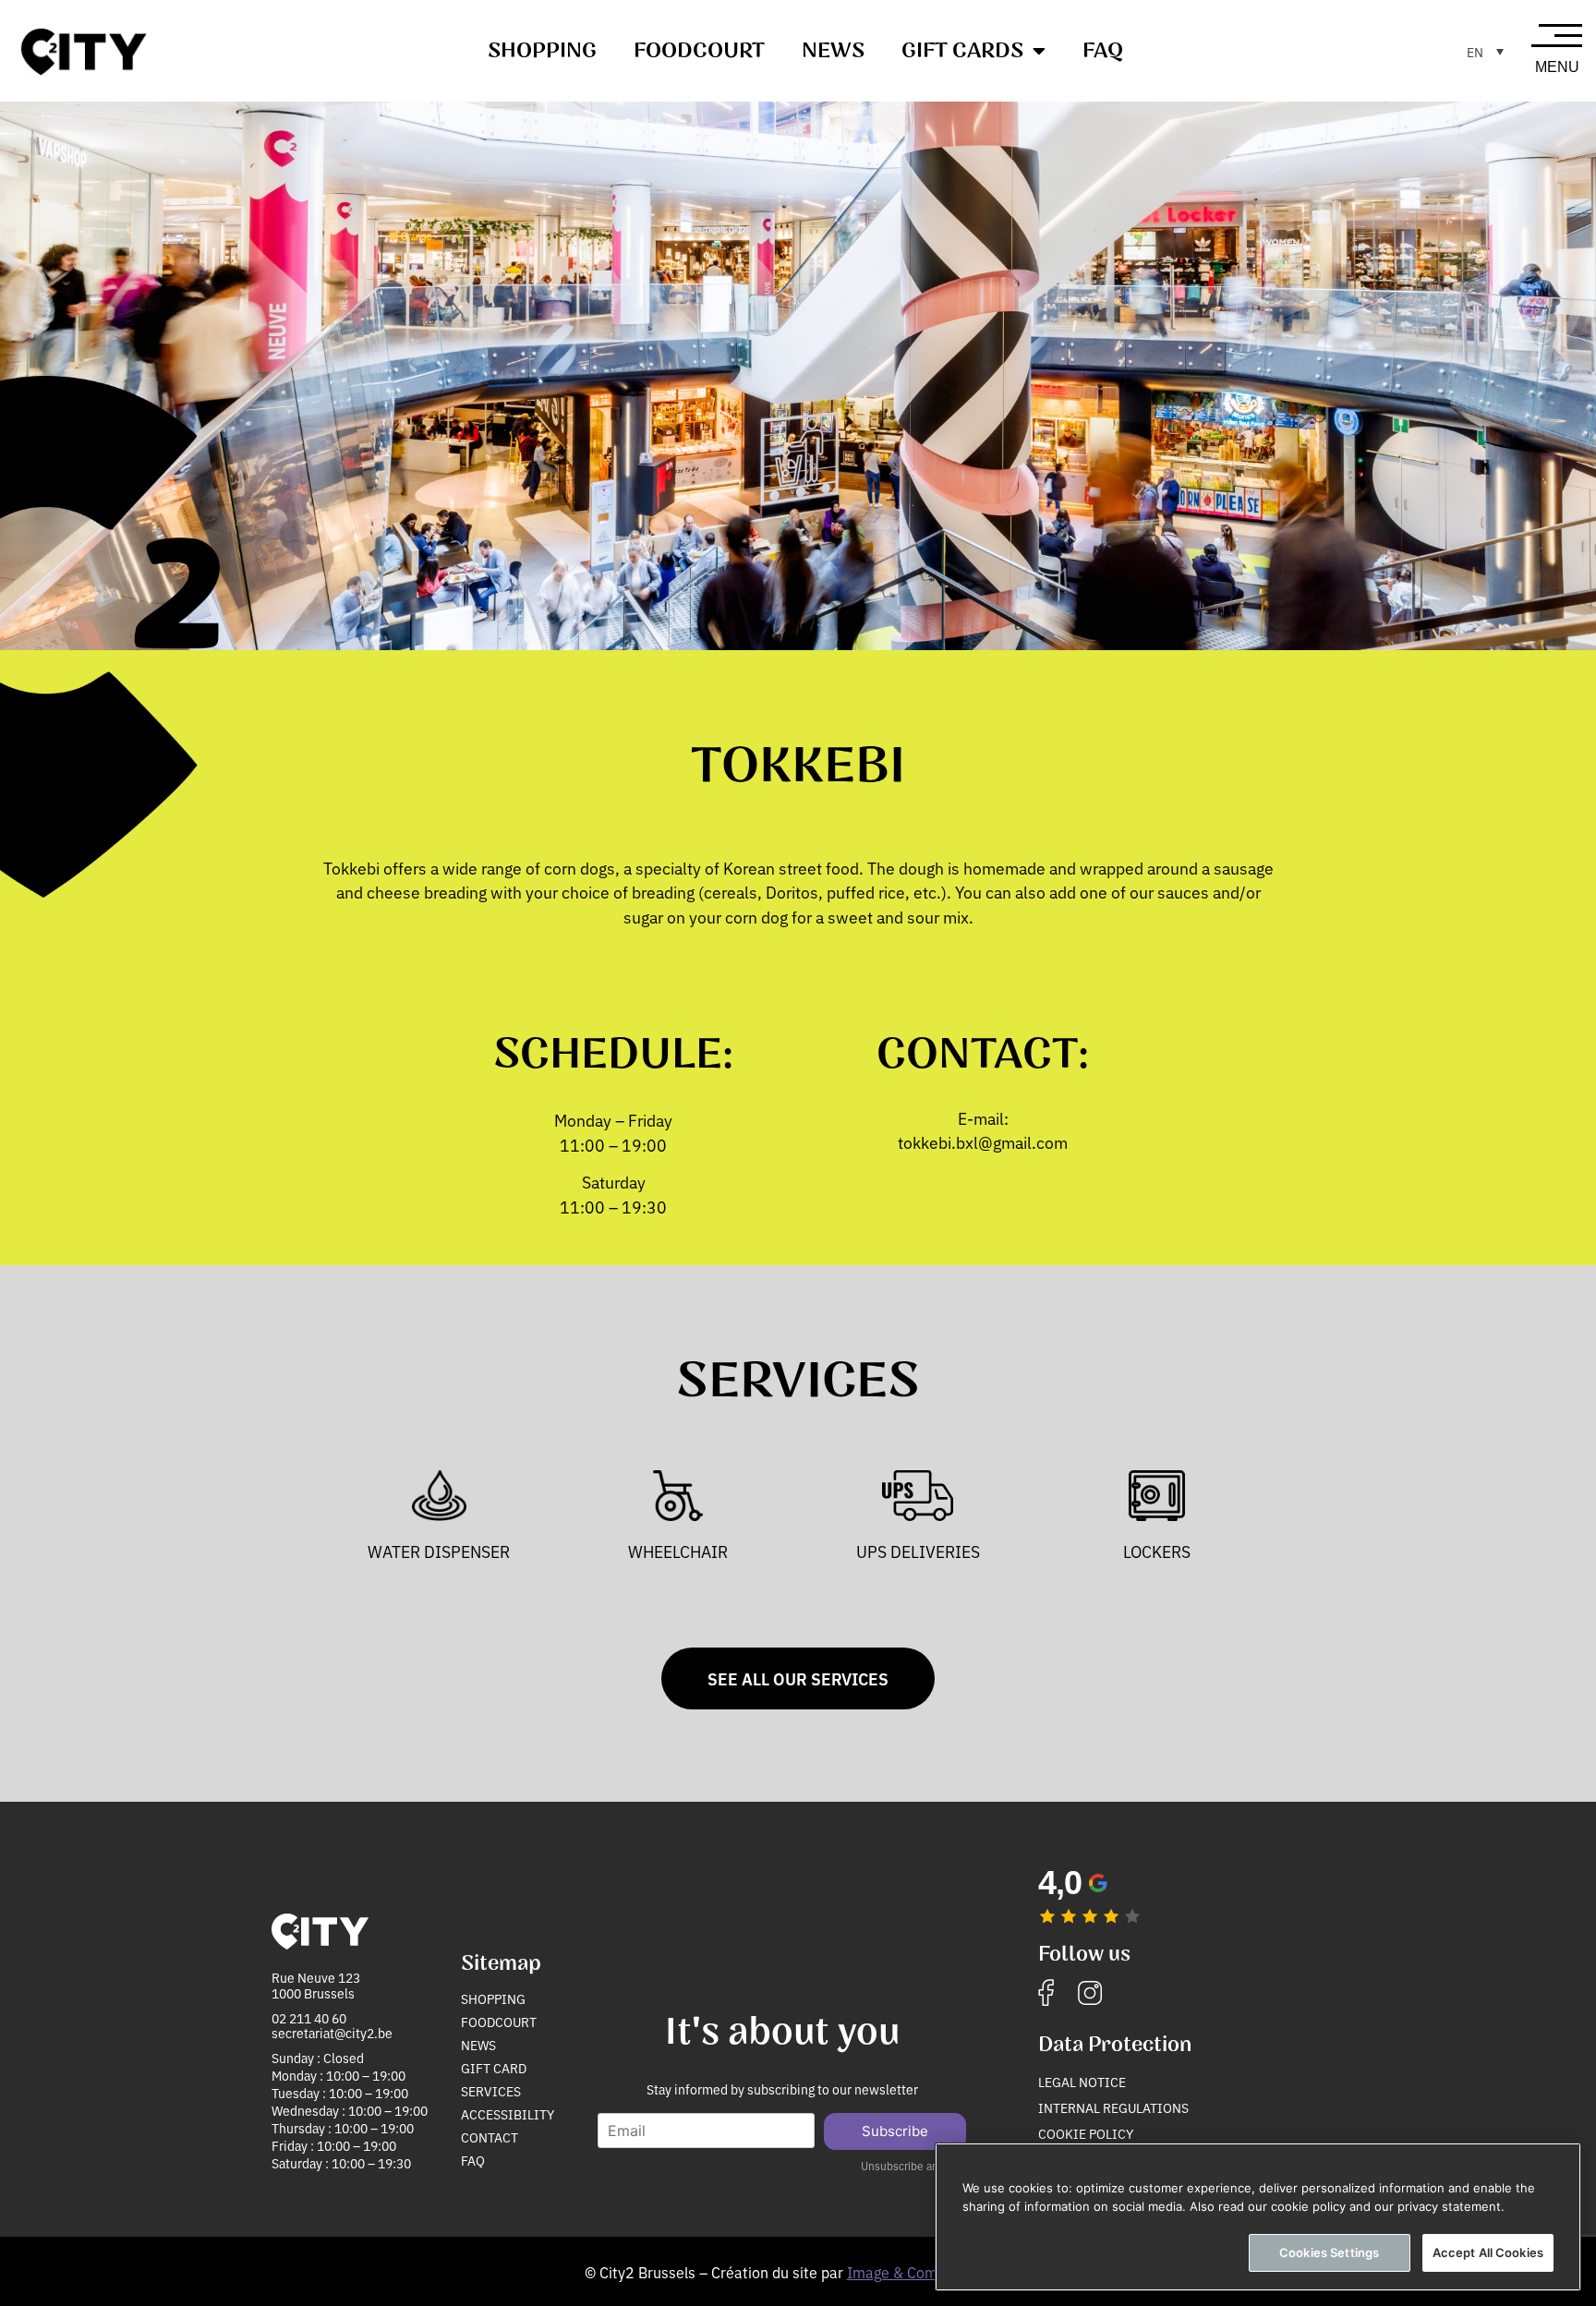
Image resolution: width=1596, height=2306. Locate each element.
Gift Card (494, 2068)
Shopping (542, 51)
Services (491, 2091)
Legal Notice (1082, 2082)
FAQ (1103, 51)
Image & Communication (930, 2272)
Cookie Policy (1086, 2133)
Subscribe (895, 2131)
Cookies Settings (1329, 2252)
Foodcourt (699, 51)
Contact (490, 2137)
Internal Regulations (1113, 2107)
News (833, 51)
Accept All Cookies (1488, 2252)
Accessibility (508, 2114)
